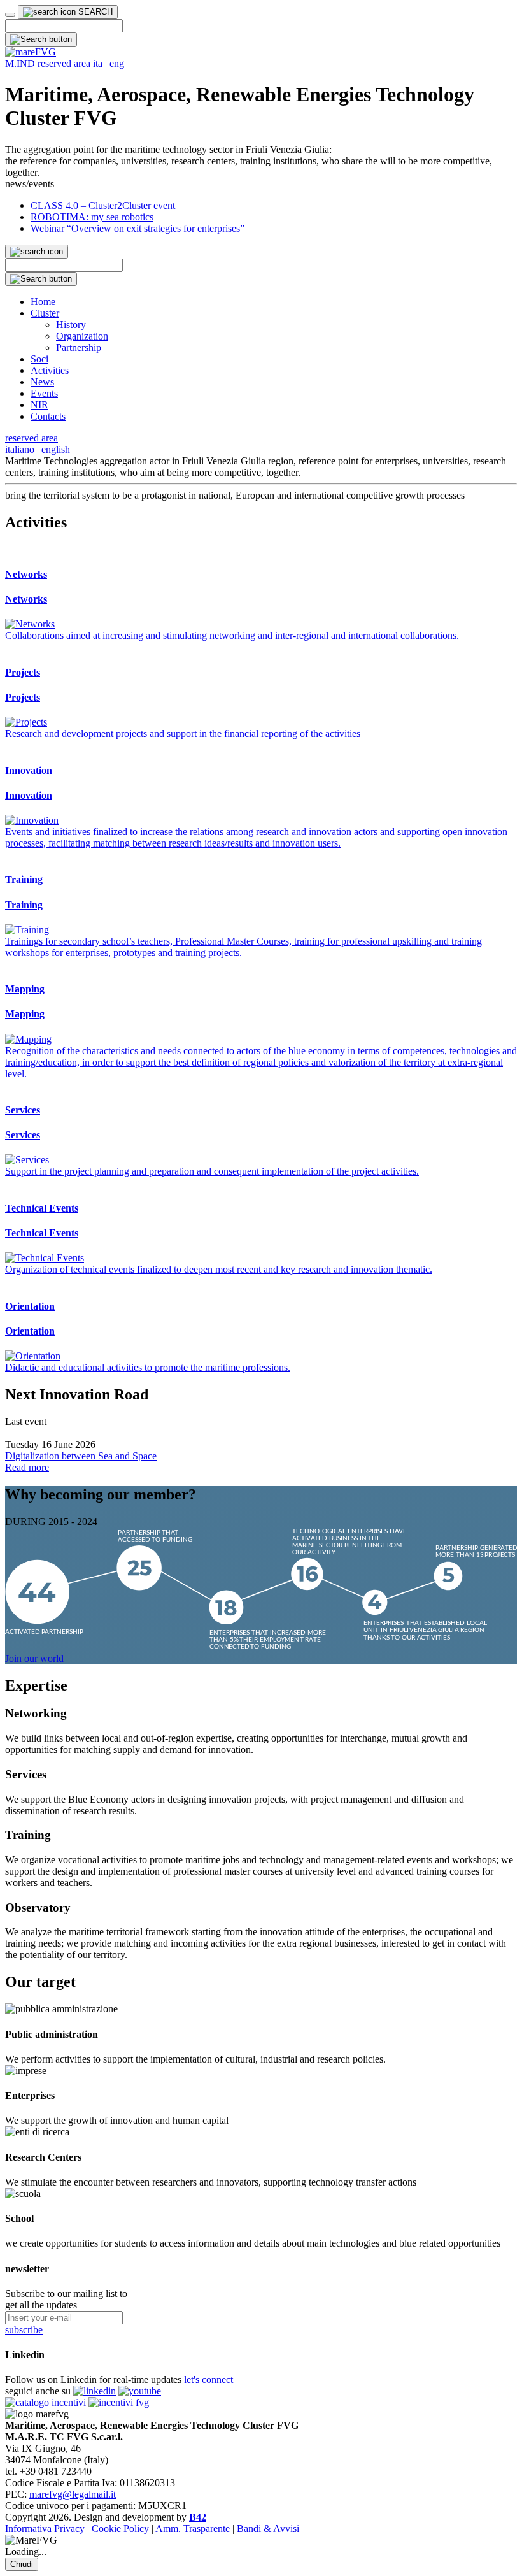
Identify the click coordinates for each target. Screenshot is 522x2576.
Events (44, 393)
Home (43, 302)
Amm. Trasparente (193, 2529)
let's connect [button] (208, 2379)
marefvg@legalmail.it (73, 2494)
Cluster (45, 313)
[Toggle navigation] (10, 15)
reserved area (64, 63)
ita (98, 63)
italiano (20, 449)
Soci (39, 359)
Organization (82, 336)
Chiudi (22, 2564)
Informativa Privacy (45, 2529)
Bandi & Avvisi (268, 2529)
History (71, 325)
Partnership (79, 347)
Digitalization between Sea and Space (81, 1456)
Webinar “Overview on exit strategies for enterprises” (138, 228)
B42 (198, 2517)
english (56, 449)
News (42, 382)
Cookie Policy (120, 2529)
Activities (50, 370)
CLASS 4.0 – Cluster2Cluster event (103, 205)
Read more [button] (27, 1467)
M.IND (20, 63)
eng (117, 63)
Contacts (48, 416)
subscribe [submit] (24, 2330)
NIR (39, 405)
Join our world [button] (34, 1658)
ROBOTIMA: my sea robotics (92, 217)
